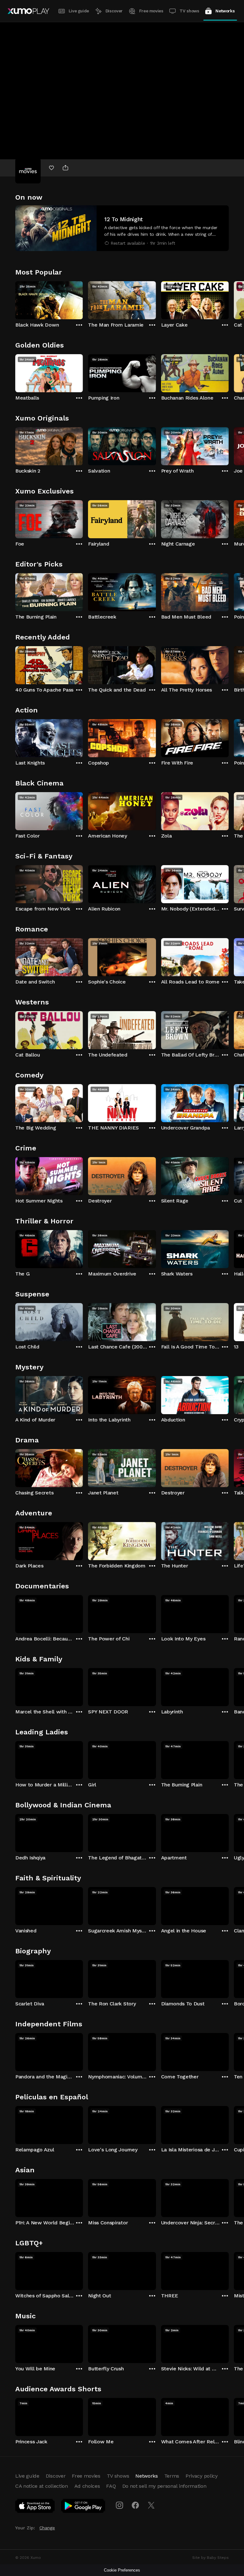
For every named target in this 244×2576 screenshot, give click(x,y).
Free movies (151, 11)
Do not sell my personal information (164, 2486)
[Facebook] (135, 2505)
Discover (114, 11)
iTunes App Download (35, 2507)
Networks (225, 11)
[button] (122, 228)
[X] (151, 2505)
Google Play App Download (83, 2507)
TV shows (189, 11)
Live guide (79, 11)
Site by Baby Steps (210, 2558)
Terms (172, 2476)
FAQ (111, 2486)
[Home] (28, 11)
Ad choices (87, 2486)
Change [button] (47, 2528)
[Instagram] (119, 2505)
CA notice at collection (42, 2486)
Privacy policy (202, 2476)
